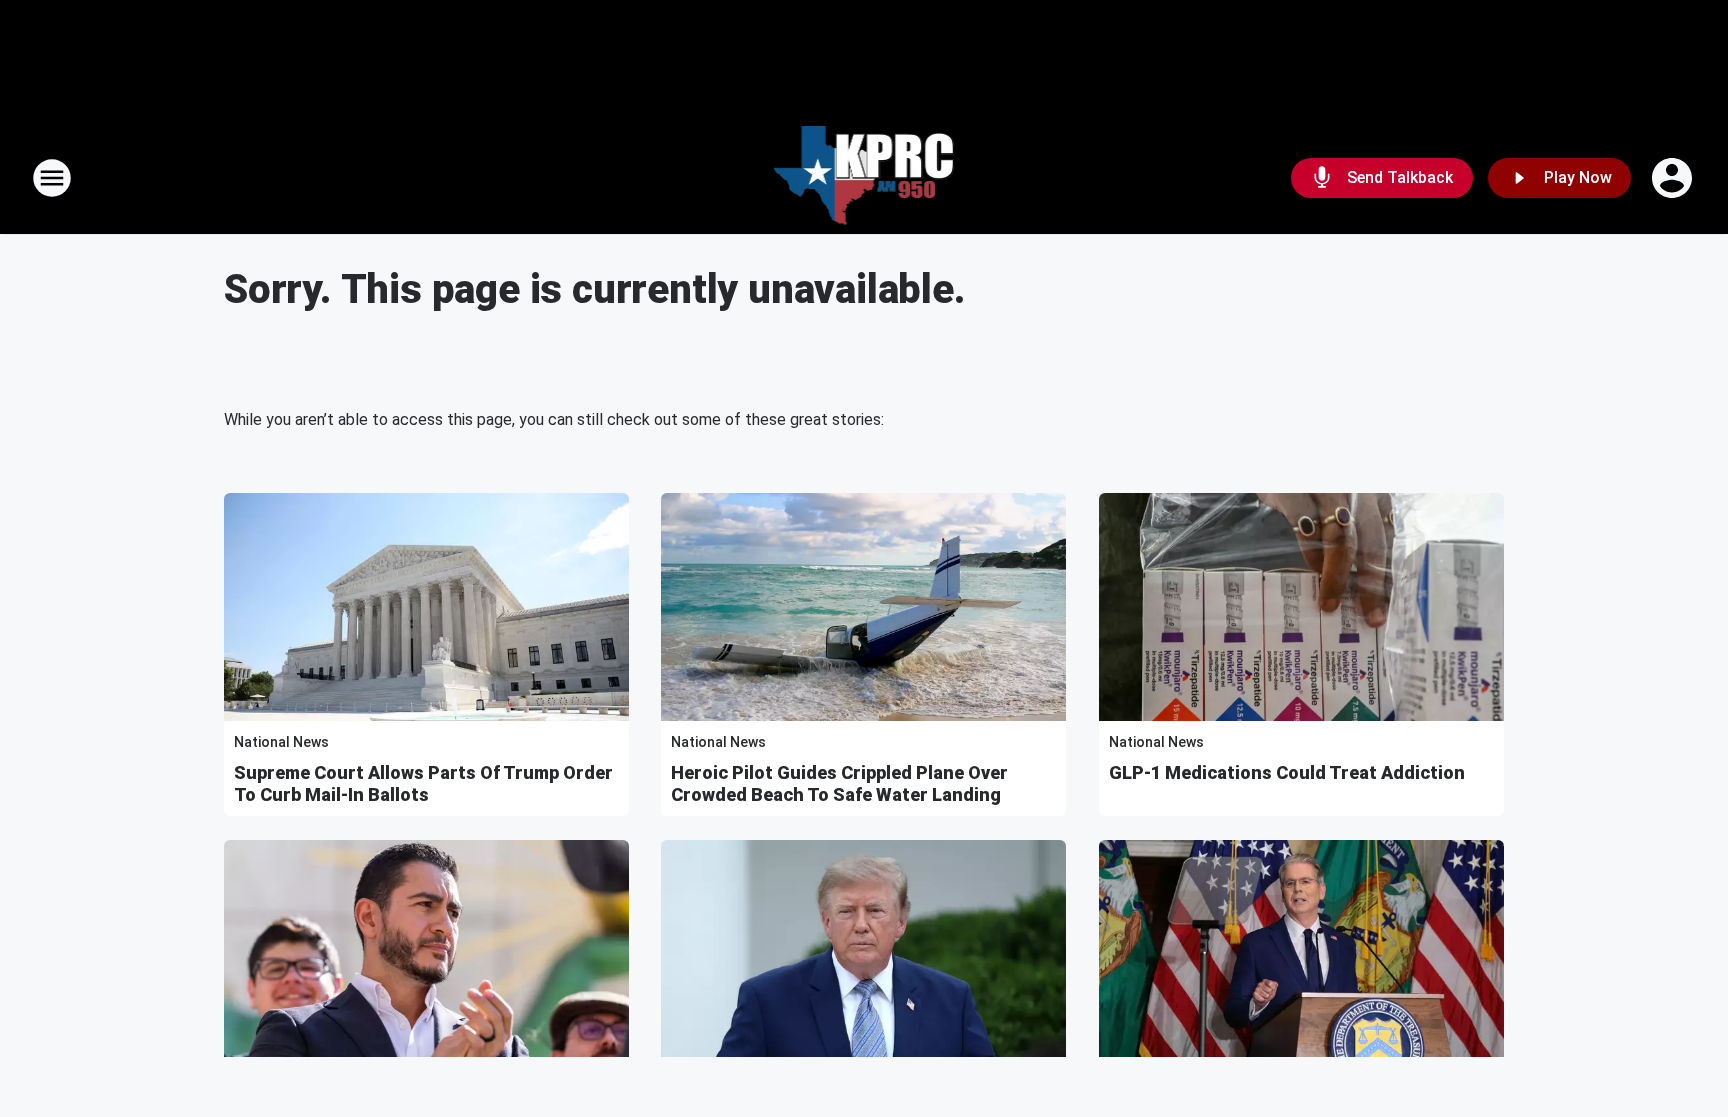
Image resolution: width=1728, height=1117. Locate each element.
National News (281, 742)
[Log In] (1674, 178)
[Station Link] (864, 178)
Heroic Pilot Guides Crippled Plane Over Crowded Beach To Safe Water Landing (839, 783)
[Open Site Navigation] (52, 178)
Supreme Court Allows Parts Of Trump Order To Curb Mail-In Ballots (423, 783)
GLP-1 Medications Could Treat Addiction (1287, 772)
